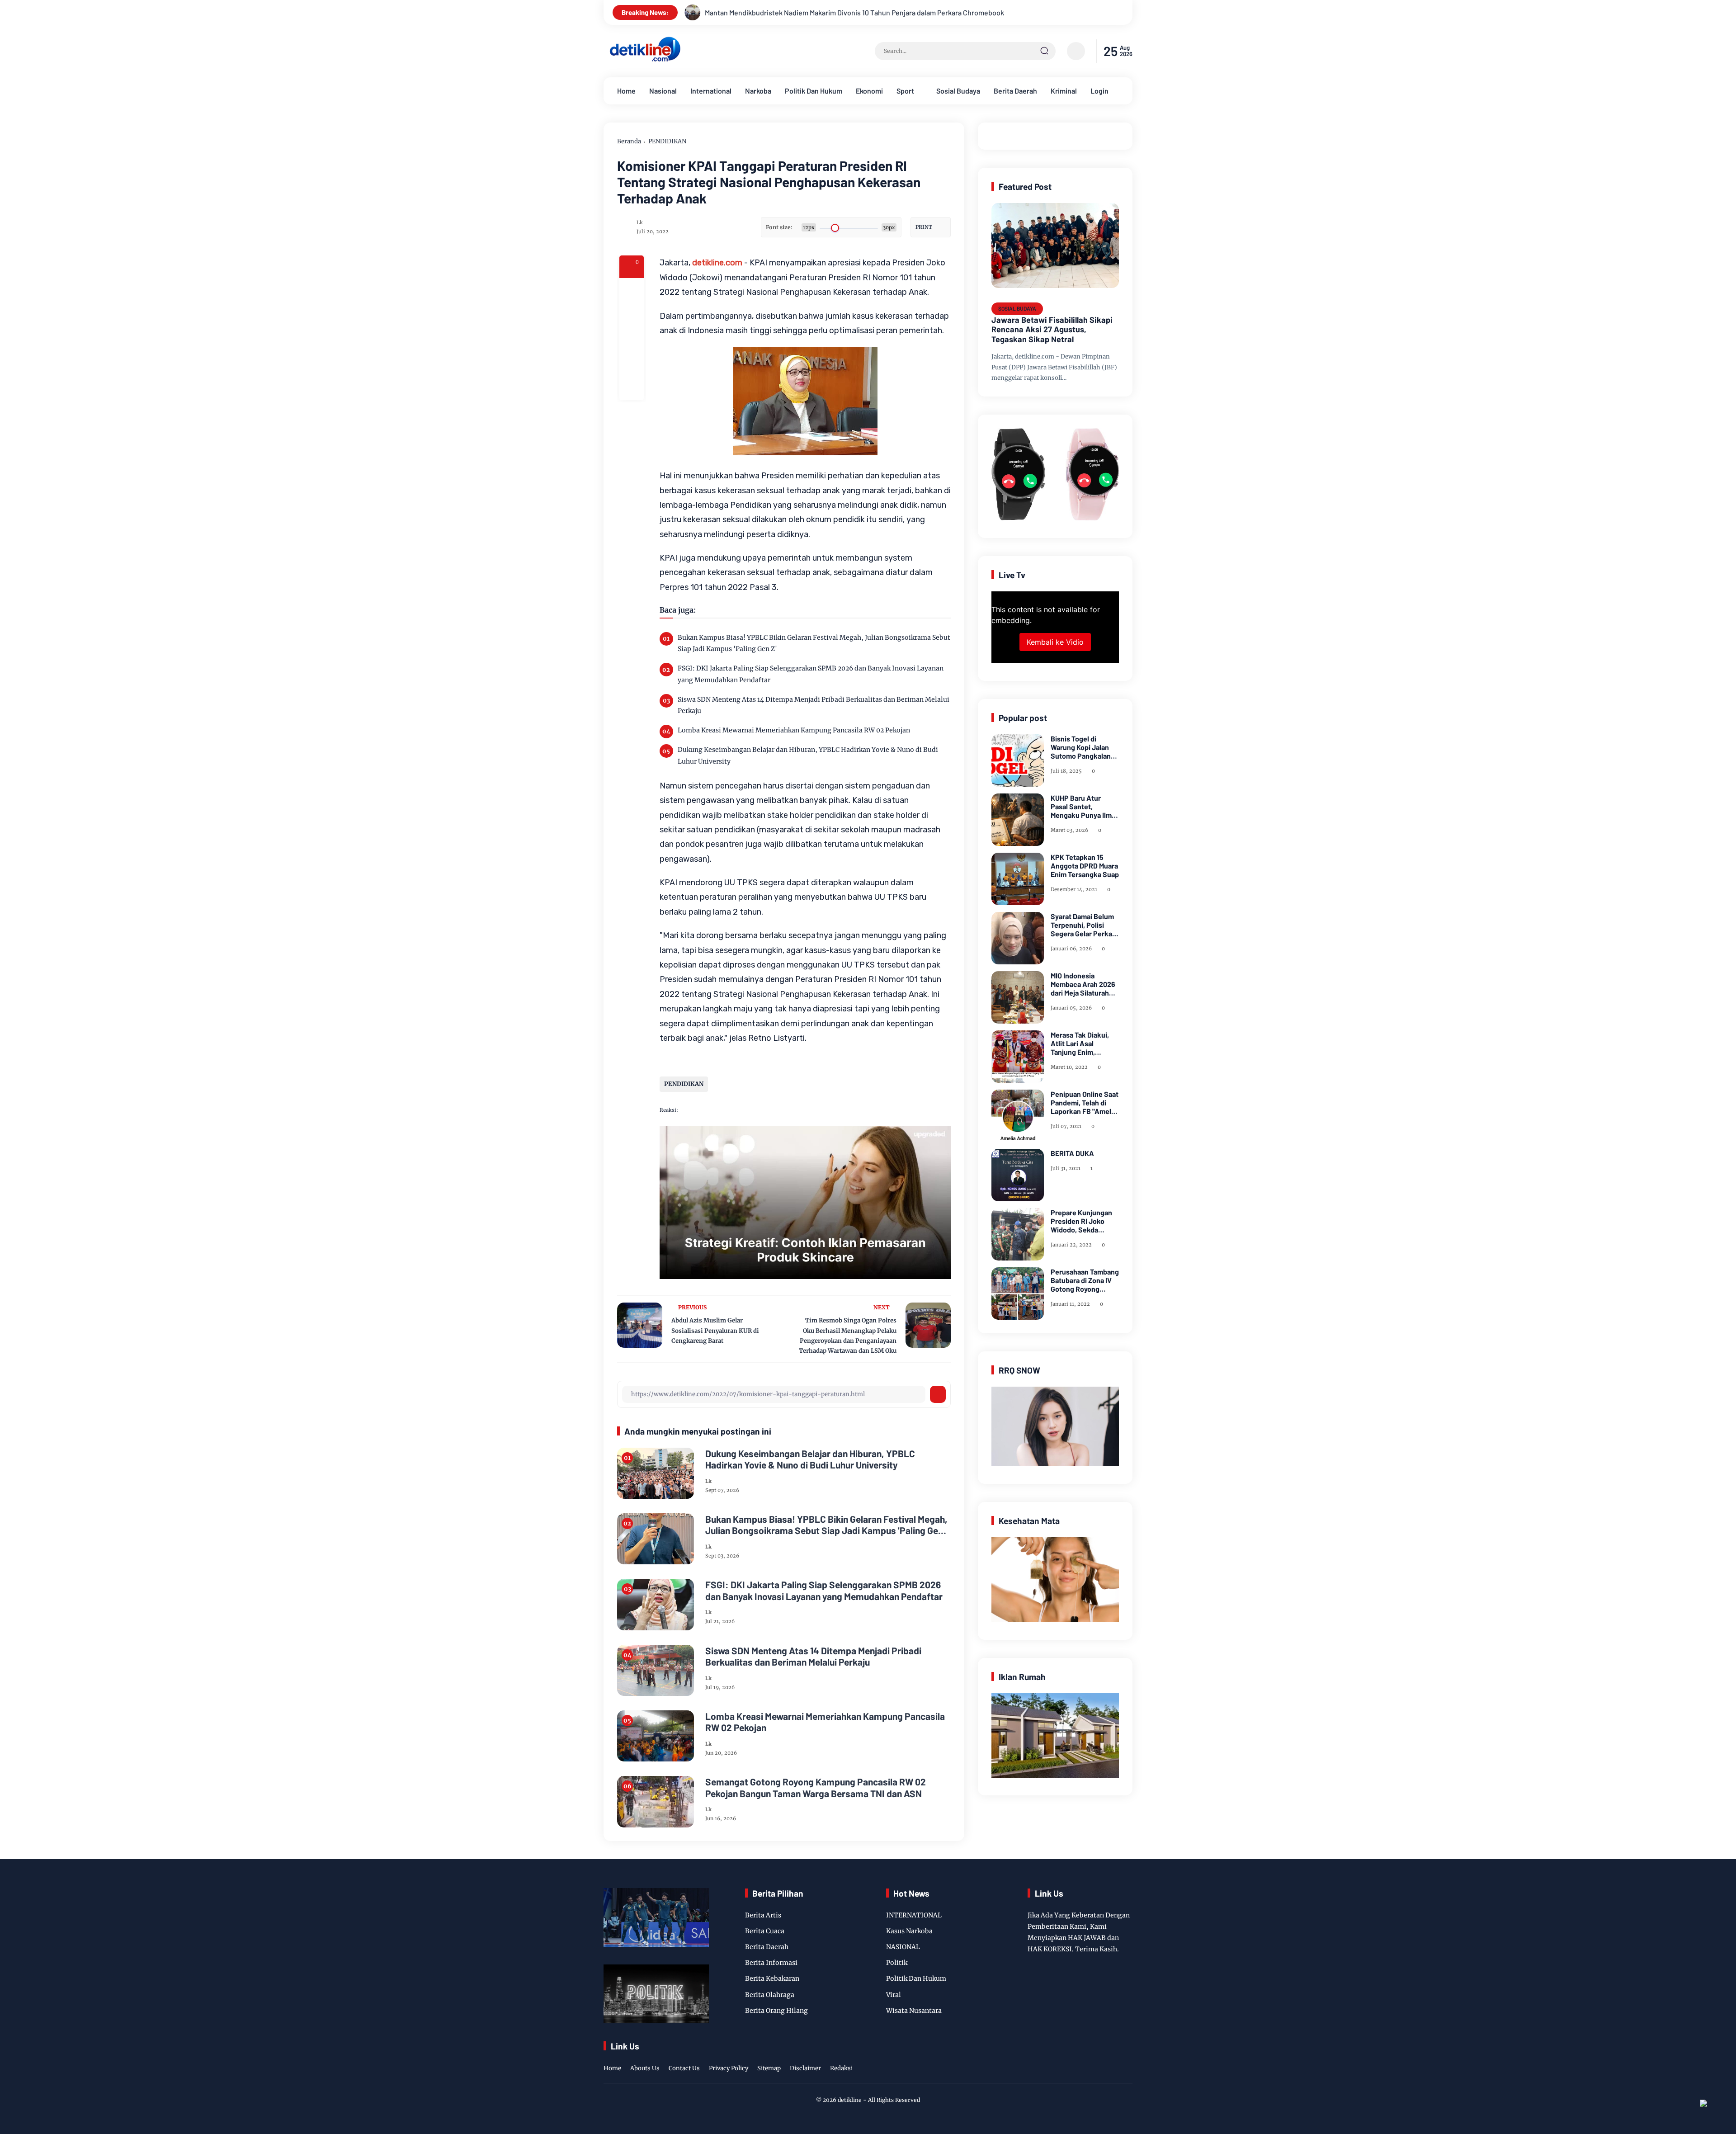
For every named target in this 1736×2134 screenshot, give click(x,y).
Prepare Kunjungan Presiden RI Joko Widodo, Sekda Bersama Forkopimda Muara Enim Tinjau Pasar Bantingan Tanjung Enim (1084, 1221)
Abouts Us (645, 2068)
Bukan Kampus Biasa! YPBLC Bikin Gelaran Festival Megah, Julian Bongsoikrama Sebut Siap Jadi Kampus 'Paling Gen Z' (814, 643)
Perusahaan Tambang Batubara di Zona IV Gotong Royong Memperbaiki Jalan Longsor (1085, 1280)
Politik (897, 1963)
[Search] (1044, 51)
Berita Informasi (771, 1963)
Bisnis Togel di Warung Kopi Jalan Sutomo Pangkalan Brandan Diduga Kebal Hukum (1081, 747)
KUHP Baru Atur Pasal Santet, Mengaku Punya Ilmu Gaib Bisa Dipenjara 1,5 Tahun (1083, 807)
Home (626, 91)
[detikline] (645, 60)
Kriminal (1064, 91)
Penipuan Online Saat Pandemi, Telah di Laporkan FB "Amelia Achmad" (1085, 1103)
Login (1099, 91)
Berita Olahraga (770, 1995)
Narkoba (758, 91)
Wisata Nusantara (914, 2011)
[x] (632, 315)
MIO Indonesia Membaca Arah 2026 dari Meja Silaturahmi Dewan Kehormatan (1084, 984)
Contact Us (684, 2068)
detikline (850, 2100)
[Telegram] (632, 339)
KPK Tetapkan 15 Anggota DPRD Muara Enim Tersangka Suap (1085, 866)
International (711, 91)
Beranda (629, 141)
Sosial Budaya (958, 91)
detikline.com (717, 263)
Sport (905, 91)
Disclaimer (805, 2068)
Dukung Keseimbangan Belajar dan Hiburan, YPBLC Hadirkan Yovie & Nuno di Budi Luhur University (808, 755)
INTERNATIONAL (914, 1915)
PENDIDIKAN (667, 141)
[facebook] (632, 290)
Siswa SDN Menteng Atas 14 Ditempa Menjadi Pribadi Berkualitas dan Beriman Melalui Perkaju (814, 705)
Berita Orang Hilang (776, 2011)
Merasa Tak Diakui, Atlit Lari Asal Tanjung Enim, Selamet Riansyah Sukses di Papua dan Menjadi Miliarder (1083, 1043)
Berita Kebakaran (772, 1978)
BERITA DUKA (1072, 1153)
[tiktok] (1113, 2058)
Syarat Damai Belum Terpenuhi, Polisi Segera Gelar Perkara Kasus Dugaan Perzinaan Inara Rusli (1085, 925)
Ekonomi (869, 91)
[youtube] (1127, 2058)
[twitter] (1085, 2058)
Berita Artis (763, 1915)
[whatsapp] (632, 364)
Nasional (663, 91)
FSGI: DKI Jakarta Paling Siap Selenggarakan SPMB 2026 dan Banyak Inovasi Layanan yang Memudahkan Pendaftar (811, 674)
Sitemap (769, 2068)
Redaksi (841, 2068)
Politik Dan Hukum (814, 91)
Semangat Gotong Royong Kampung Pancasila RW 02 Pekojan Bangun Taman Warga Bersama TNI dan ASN (816, 1787)
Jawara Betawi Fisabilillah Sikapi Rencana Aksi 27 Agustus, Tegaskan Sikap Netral (1052, 330)
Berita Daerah (1015, 91)
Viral (894, 1995)
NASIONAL (903, 1947)
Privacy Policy (729, 2068)
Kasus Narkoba (909, 1931)
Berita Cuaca (765, 1931)
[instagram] (1099, 2058)
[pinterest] (632, 388)
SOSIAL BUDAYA (1017, 308)
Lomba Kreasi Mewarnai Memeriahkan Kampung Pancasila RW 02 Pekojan (794, 730)
